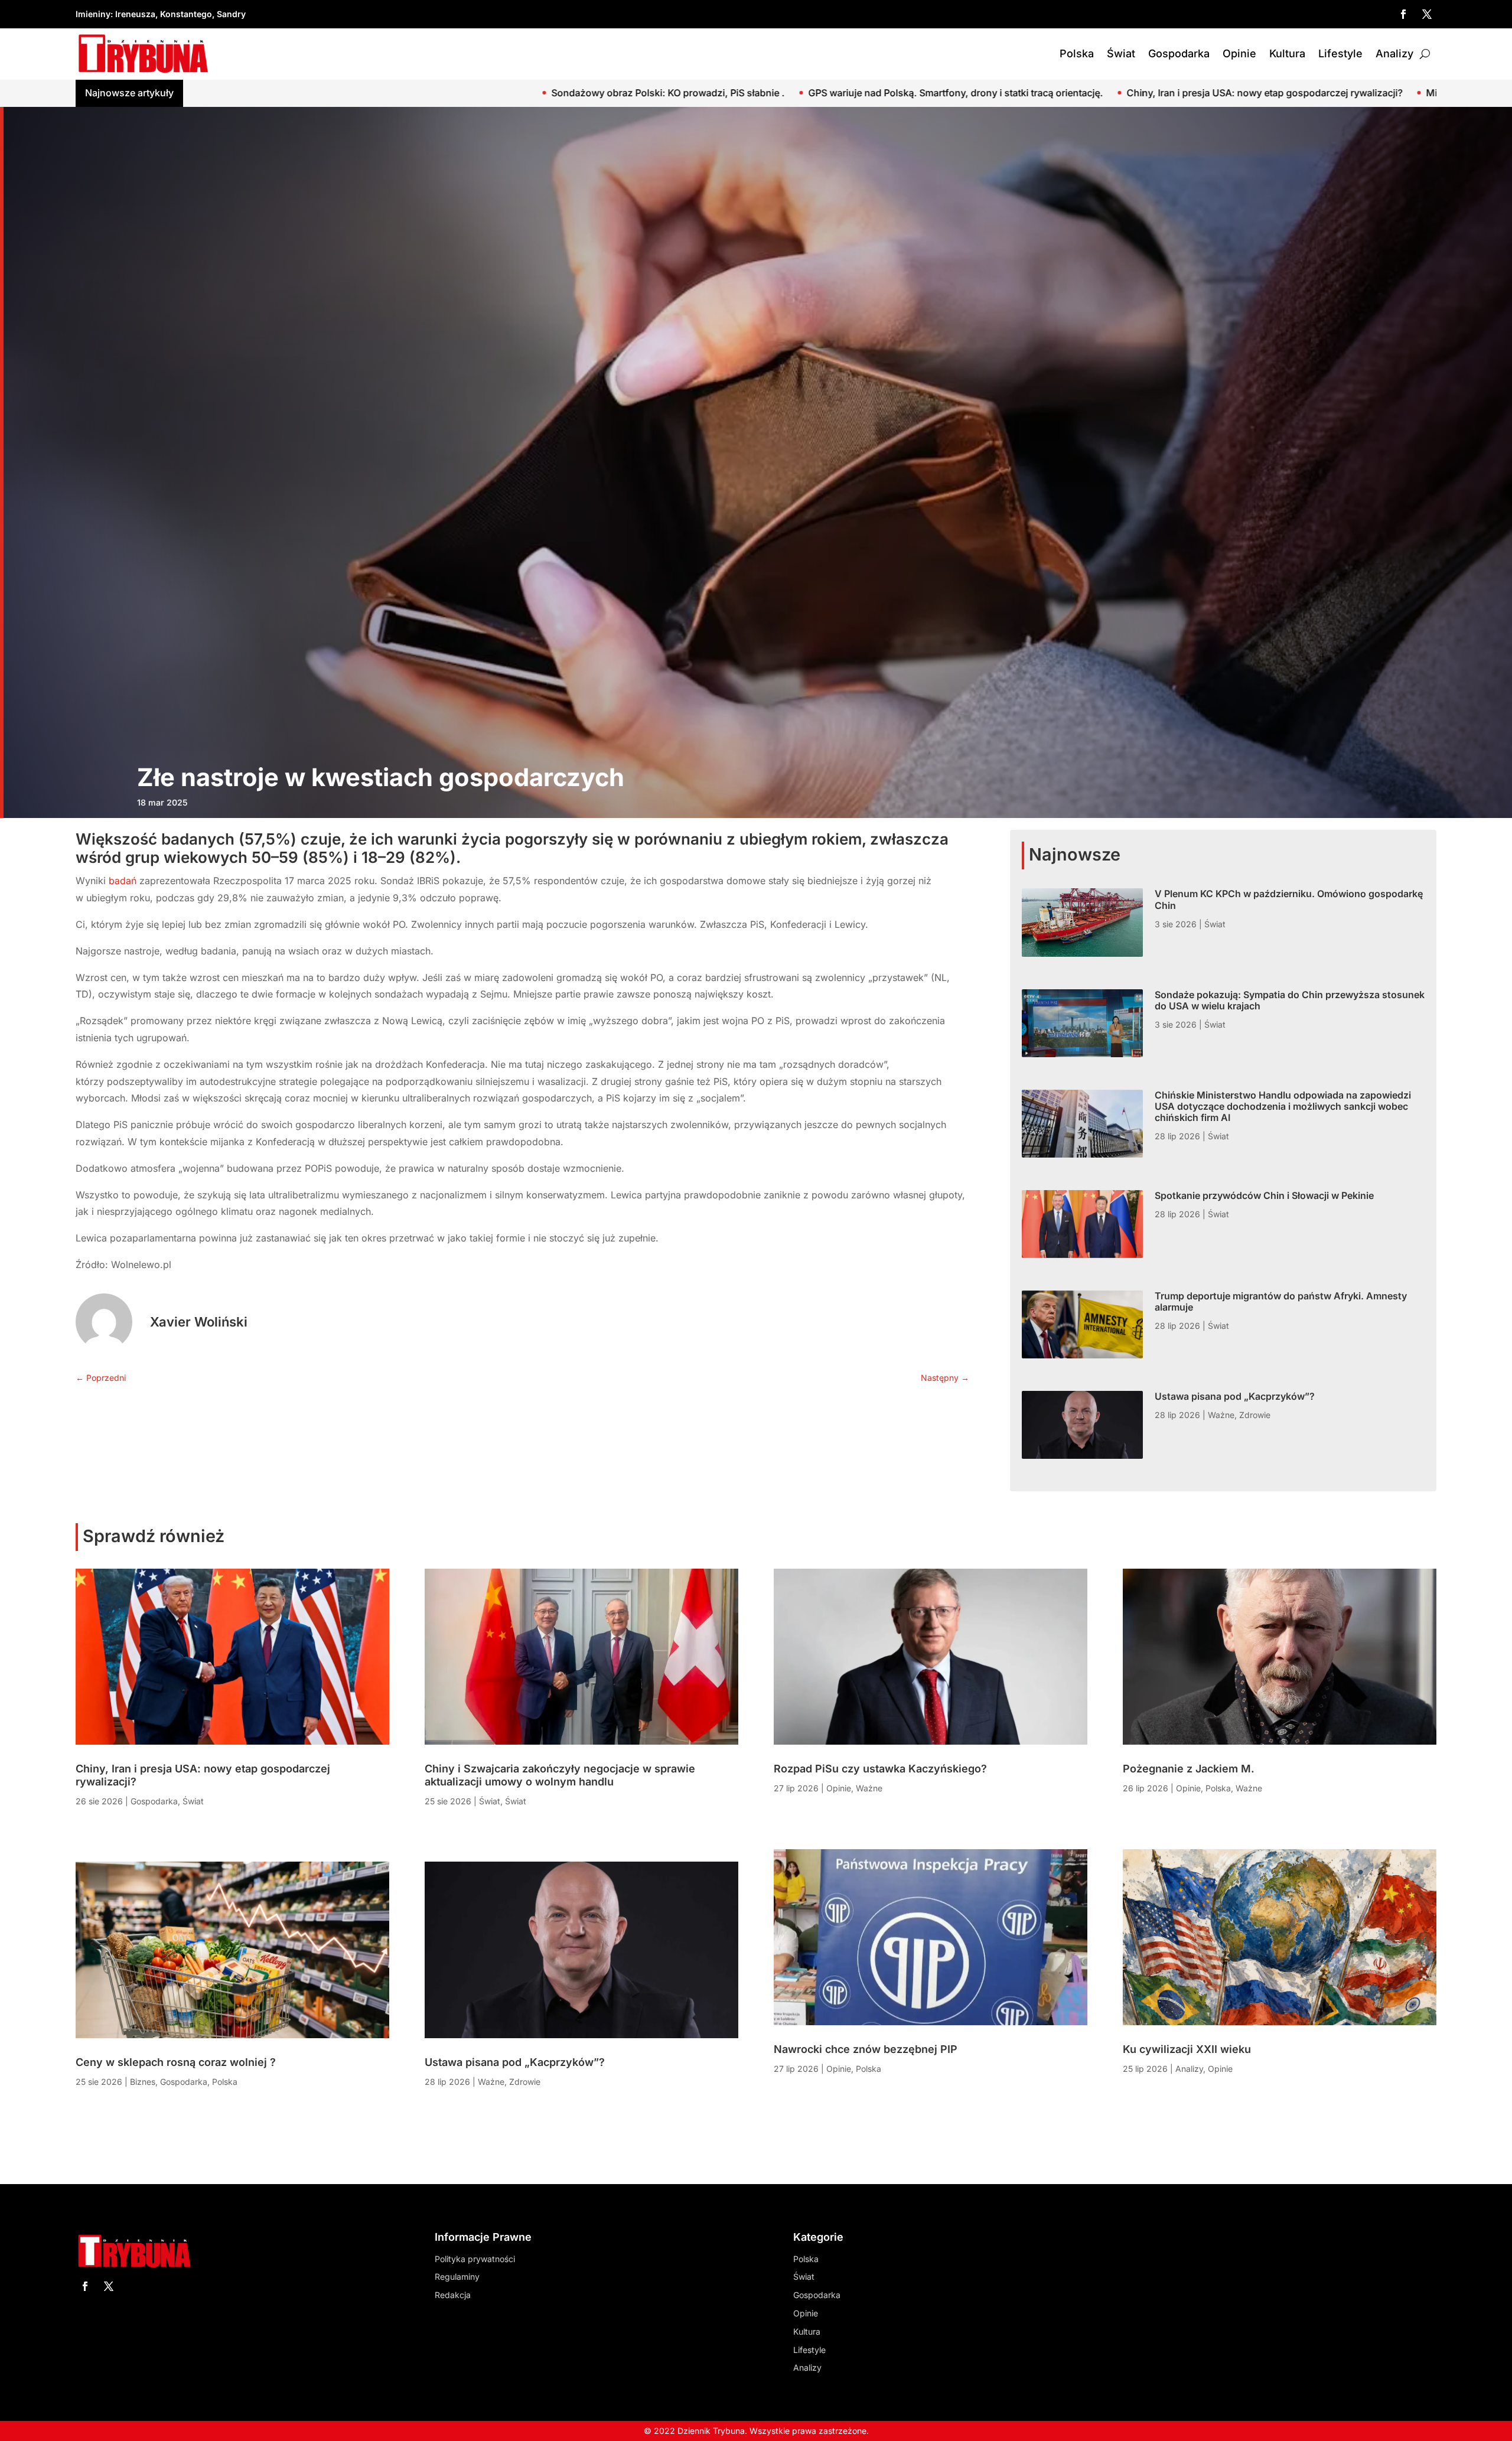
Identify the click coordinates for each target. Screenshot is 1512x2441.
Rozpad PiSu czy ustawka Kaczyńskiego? (880, 1769)
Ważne (1221, 1415)
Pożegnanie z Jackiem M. (1189, 1769)
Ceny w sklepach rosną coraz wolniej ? (1237, 93)
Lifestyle (1340, 53)
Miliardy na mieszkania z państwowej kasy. (1030, 93)
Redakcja (453, 2295)
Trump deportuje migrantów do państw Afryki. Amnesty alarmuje (1281, 1301)
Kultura (1287, 53)
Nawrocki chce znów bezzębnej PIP (866, 2049)
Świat (1121, 53)
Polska (1077, 53)
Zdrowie (1255, 1415)
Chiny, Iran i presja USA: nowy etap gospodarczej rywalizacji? (772, 93)
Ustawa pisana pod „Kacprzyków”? (1235, 1396)
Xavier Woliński (199, 1322)
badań (124, 881)
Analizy (1394, 53)
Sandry (231, 14)
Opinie (1239, 53)
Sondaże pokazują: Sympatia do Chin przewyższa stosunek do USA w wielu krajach (1290, 1000)
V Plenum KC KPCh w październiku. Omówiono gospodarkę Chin (1289, 899)
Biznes (143, 2082)
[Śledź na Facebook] (1403, 14)
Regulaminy (457, 2277)
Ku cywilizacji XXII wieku (1187, 2049)
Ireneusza (135, 14)
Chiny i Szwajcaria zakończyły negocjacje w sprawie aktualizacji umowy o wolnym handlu (560, 1775)
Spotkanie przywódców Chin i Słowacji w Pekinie (1264, 1195)
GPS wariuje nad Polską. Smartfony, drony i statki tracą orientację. (463, 93)
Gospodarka (1179, 53)
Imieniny (93, 14)
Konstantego (186, 14)
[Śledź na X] (1427, 14)
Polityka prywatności (475, 2259)
